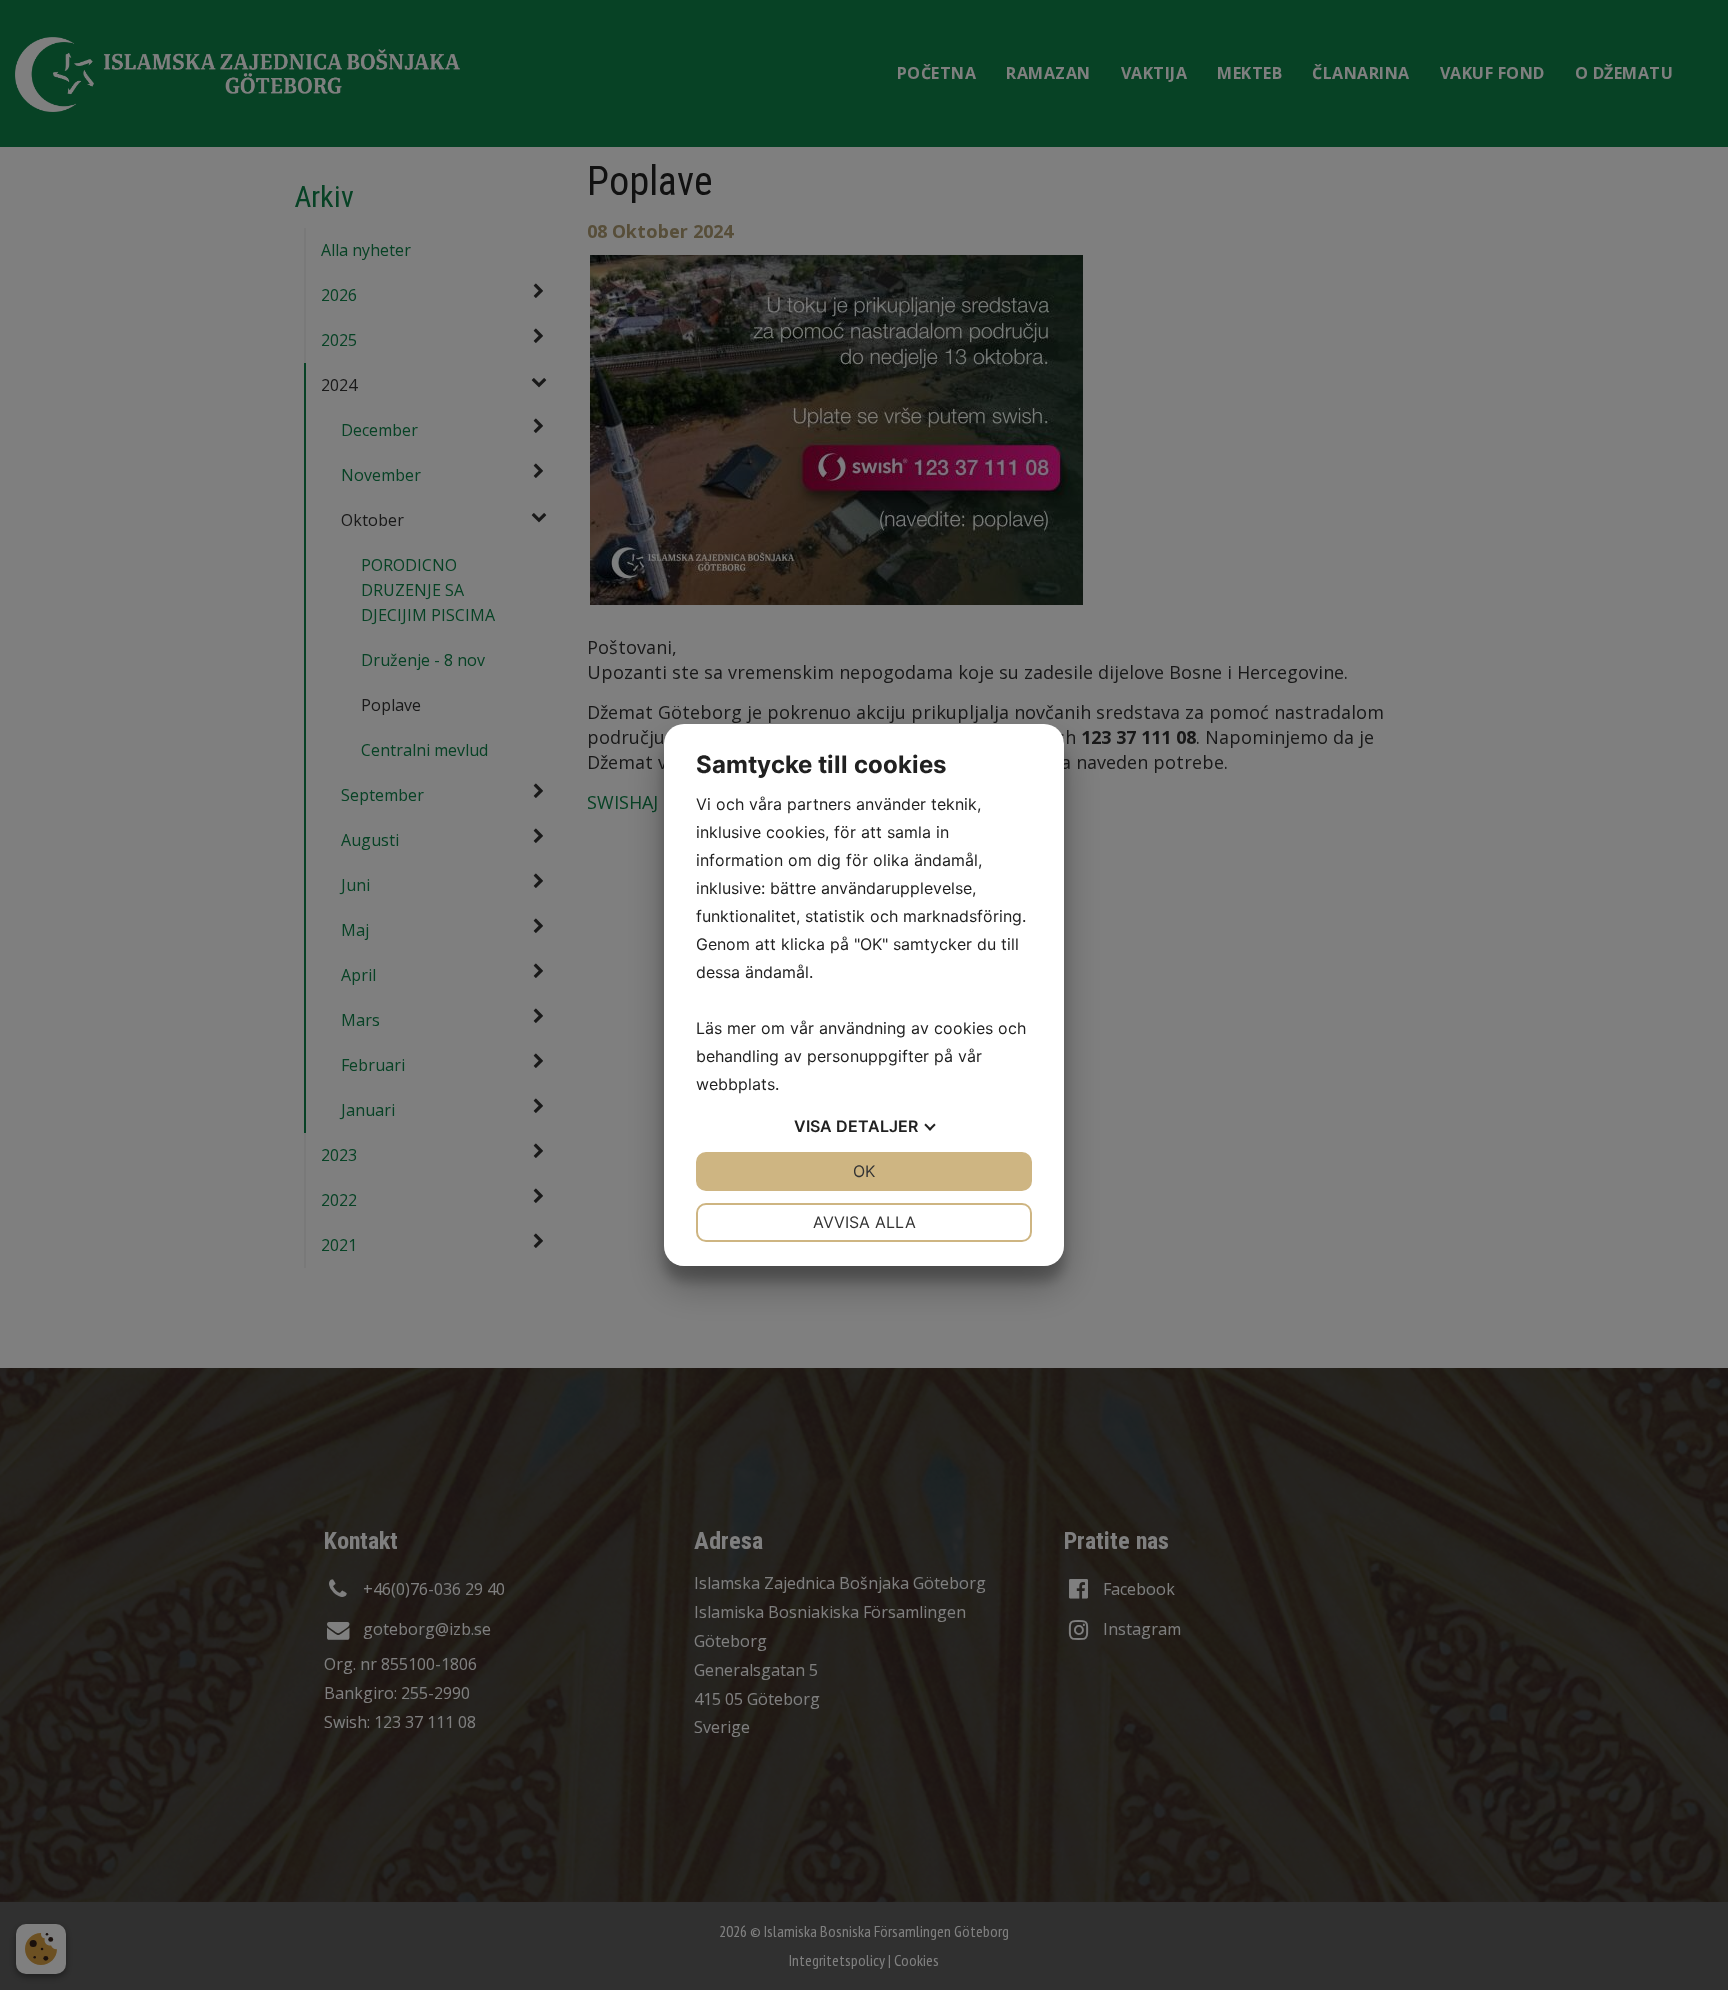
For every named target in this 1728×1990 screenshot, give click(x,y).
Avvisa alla (864, 1222)
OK (864, 1171)
